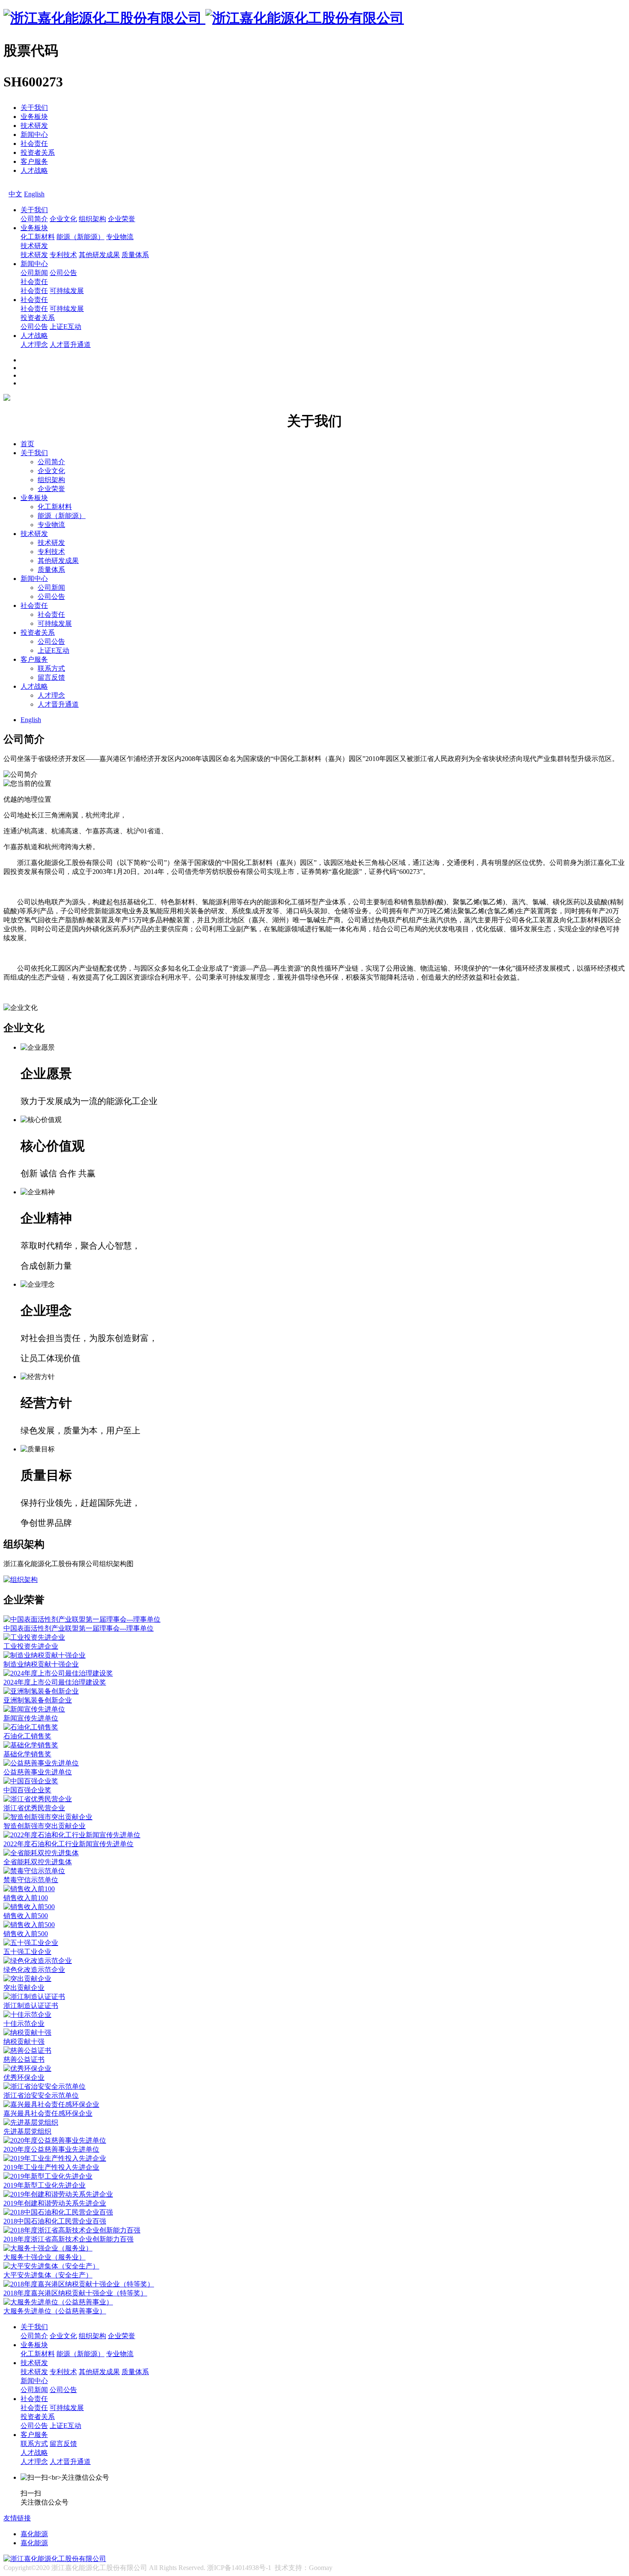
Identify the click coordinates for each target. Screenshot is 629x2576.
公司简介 (34, 219)
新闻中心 (34, 135)
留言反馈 (51, 677)
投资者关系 (38, 152)
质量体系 (135, 255)
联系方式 (51, 668)
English (34, 194)
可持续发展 (67, 291)
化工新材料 (38, 237)
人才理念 (34, 345)
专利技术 (63, 255)
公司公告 (63, 273)
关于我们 (34, 108)
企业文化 (63, 219)
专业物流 (120, 237)
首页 (27, 444)
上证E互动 (65, 327)
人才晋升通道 (70, 345)
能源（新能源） (80, 237)
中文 (15, 194)
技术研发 (34, 126)
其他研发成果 (99, 255)
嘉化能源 (34, 2534)
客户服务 (34, 161)
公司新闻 (34, 273)
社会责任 (34, 144)
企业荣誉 (122, 219)
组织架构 (92, 219)
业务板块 (34, 117)
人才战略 (34, 170)
